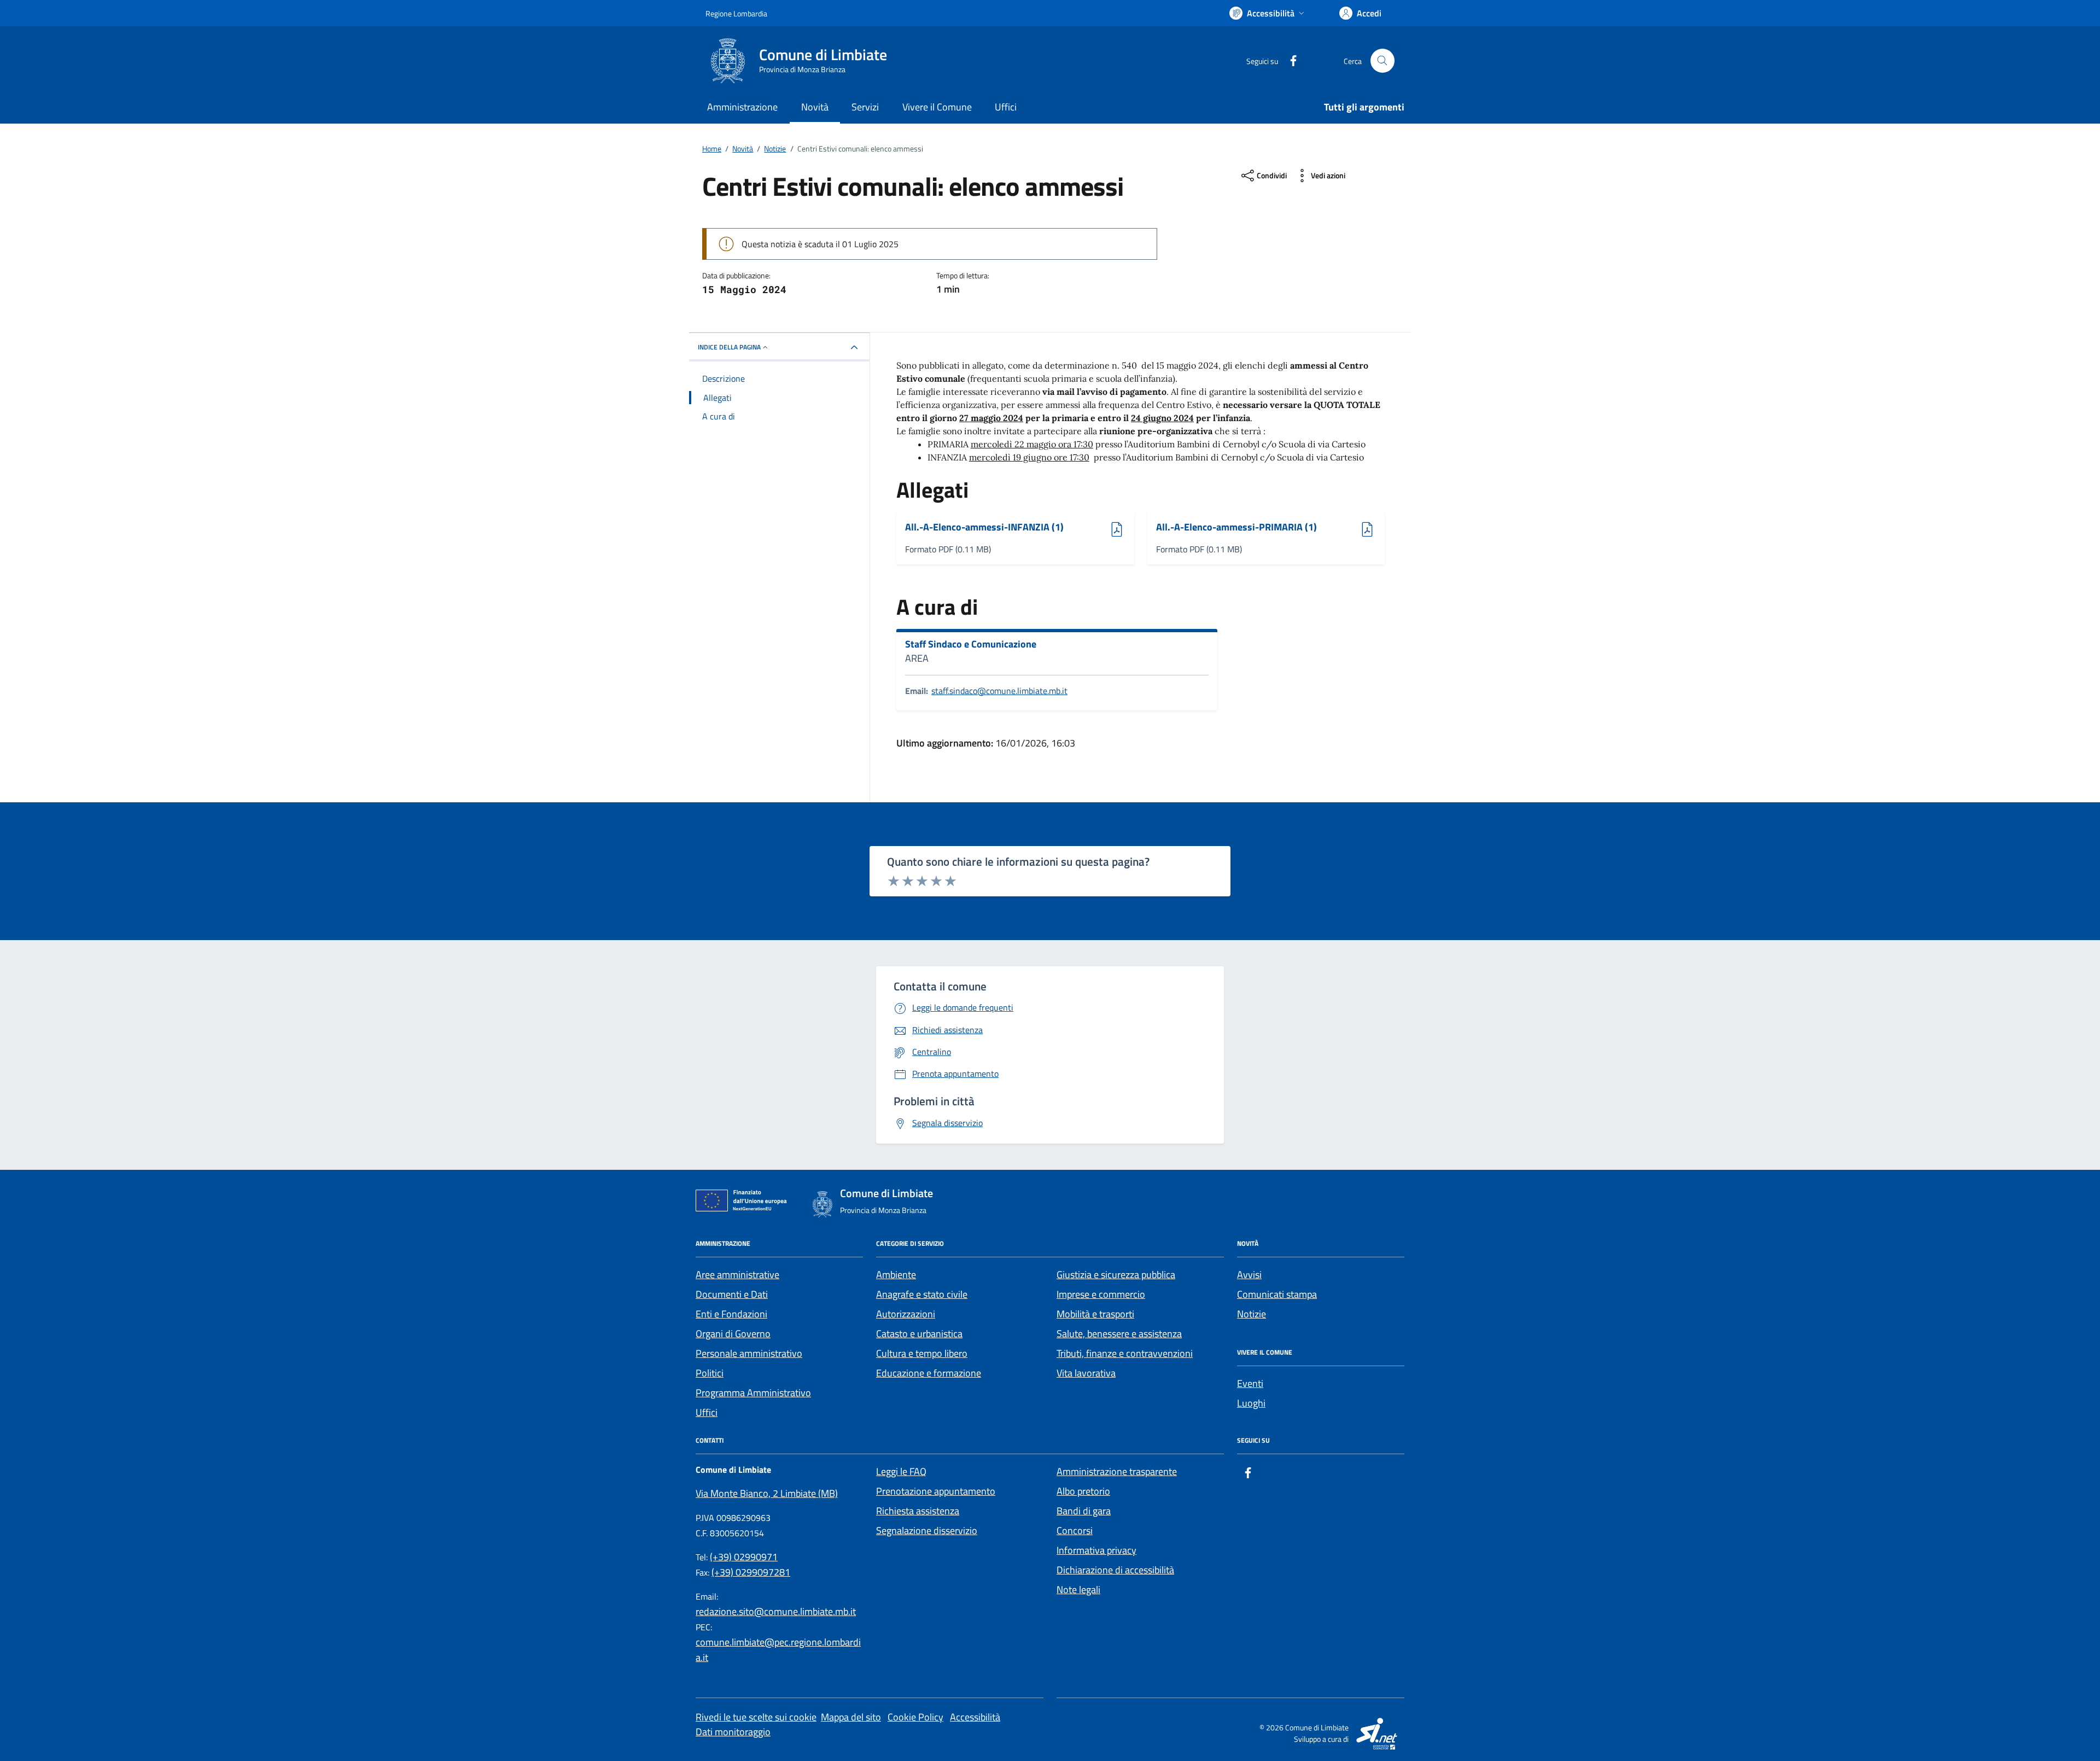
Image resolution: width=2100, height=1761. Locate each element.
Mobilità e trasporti (1095, 1314)
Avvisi (1249, 1275)
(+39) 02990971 (744, 1557)
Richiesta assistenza (918, 1511)
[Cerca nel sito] (1382, 61)
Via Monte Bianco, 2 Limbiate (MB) (767, 1493)
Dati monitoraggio (733, 1732)
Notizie (1252, 1314)
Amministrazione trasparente (1117, 1471)
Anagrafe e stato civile (922, 1294)
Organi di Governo (733, 1334)
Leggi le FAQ (901, 1471)
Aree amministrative (737, 1275)
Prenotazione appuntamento (936, 1491)
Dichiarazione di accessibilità (1115, 1570)
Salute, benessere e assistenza (1119, 1334)
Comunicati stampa (1277, 1294)
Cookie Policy (915, 1717)
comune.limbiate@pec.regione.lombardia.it (778, 1650)
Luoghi (1251, 1403)
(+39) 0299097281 (751, 1572)
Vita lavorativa (1086, 1373)
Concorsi (1075, 1530)
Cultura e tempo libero (922, 1353)
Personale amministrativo (749, 1353)
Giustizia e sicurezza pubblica (1116, 1275)
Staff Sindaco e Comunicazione (971, 644)
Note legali (1078, 1590)
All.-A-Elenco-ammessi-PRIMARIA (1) (1236, 527)
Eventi (1250, 1383)
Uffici (1006, 107)
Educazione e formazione (929, 1373)
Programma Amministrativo (753, 1393)
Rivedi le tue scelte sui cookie (756, 1717)
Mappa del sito (851, 1717)
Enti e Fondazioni (731, 1314)
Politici (710, 1373)
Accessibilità (975, 1717)
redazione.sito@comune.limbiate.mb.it (776, 1611)
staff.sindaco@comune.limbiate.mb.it (999, 691)
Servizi (865, 107)
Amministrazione (742, 107)
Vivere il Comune (937, 107)
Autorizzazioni (906, 1314)
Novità (815, 107)
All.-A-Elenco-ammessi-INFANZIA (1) (984, 527)
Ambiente (896, 1275)
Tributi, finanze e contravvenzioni (1125, 1353)
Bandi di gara (1084, 1511)
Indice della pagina (729, 347)
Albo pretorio (1083, 1491)
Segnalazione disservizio (927, 1530)
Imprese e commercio (1101, 1294)
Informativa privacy (1096, 1550)
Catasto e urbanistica (919, 1334)
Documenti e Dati (732, 1294)
